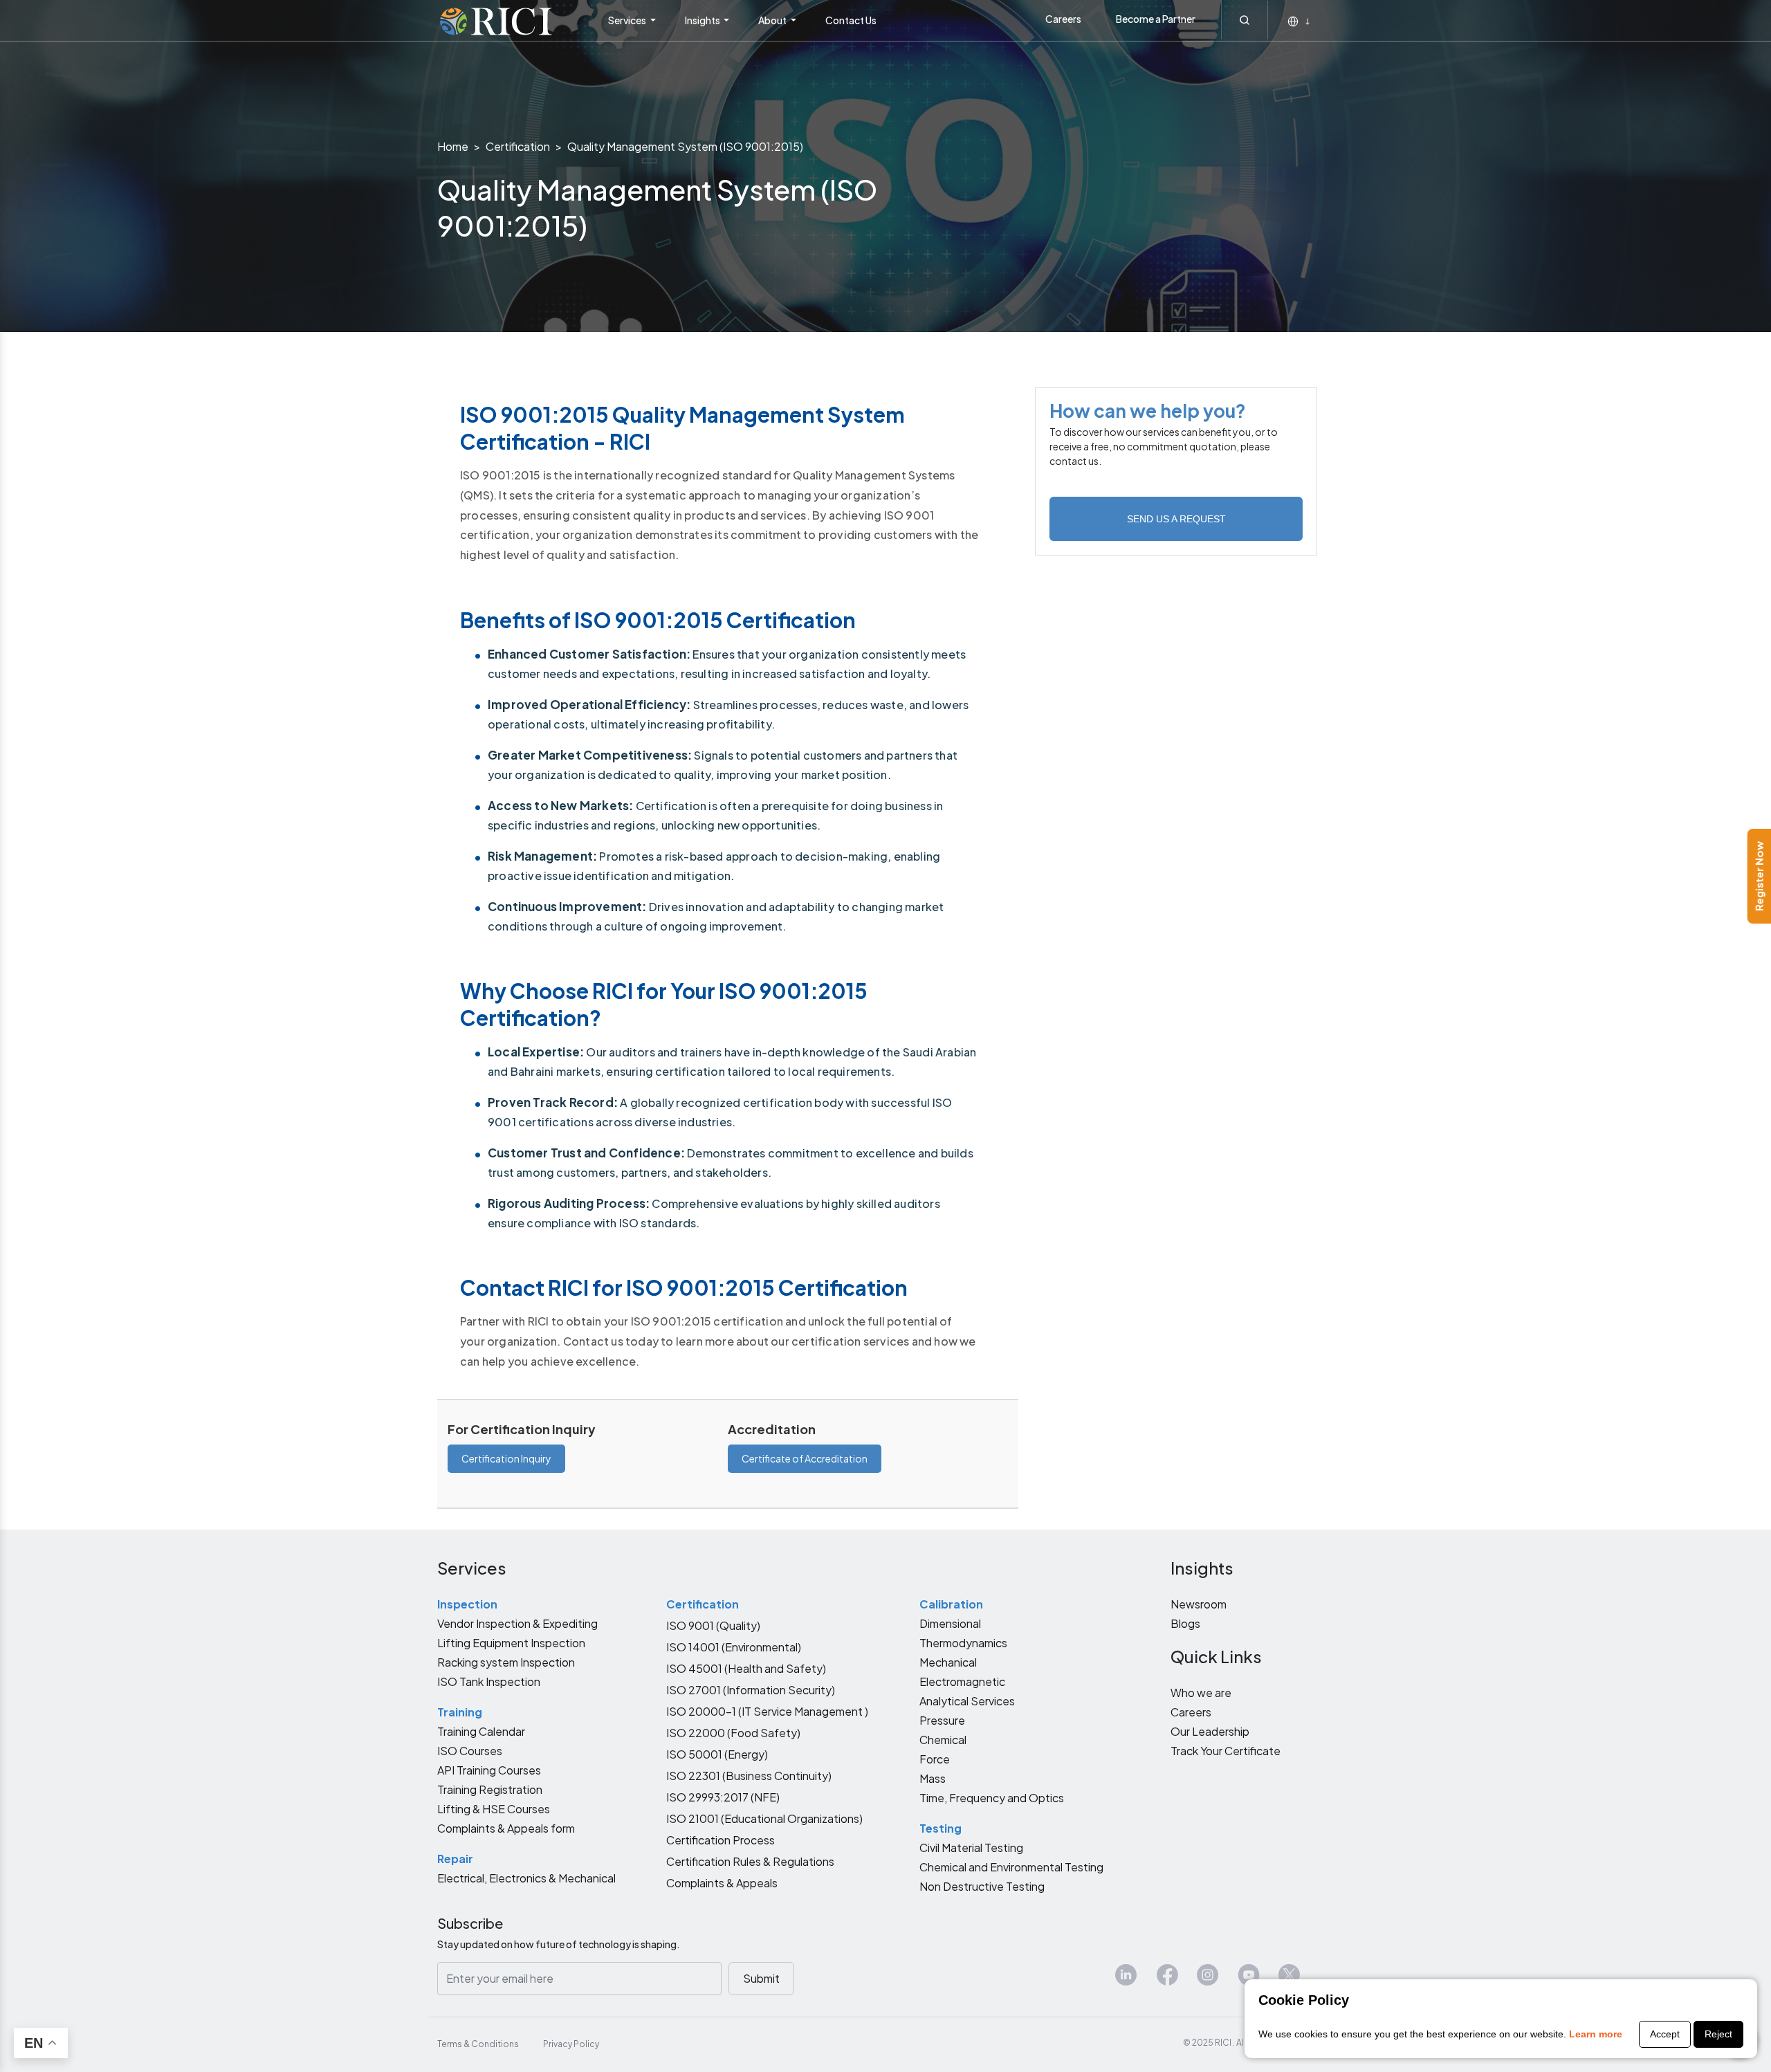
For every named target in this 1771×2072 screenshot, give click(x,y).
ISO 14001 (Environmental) (734, 1647)
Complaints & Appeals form (506, 1828)
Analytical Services (967, 1701)
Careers (1063, 19)
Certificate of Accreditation (805, 1458)
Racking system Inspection (506, 1662)
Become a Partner (1156, 19)
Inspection (467, 1604)
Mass (933, 1778)
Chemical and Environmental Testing (1011, 1867)
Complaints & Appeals (722, 1883)
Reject (1718, 2034)
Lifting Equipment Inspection (511, 1643)
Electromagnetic (962, 1681)
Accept (1665, 2034)
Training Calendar (481, 1731)
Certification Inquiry (506, 1458)
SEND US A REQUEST (1176, 519)
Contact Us (851, 20)
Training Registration (490, 1789)
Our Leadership (1210, 1731)
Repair (455, 1859)
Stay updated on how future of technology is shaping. (559, 1944)
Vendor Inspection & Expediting (517, 1623)
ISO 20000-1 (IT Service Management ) (767, 1711)
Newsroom (1199, 1604)
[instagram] (1208, 1980)
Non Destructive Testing (982, 1886)
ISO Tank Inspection (489, 1681)
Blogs (1185, 1623)
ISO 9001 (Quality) (713, 1625)
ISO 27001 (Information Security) (751, 1690)
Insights (703, 20)
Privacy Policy (571, 2044)
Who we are (1201, 1693)
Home (453, 146)
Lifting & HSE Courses (494, 1809)
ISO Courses (470, 1751)
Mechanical (948, 1662)
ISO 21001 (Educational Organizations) (764, 1818)
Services (628, 20)
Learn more (1596, 2034)
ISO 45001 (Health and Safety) (746, 1668)
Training (460, 1712)
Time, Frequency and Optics (992, 1798)
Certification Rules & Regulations (750, 1861)
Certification (518, 146)
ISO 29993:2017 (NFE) (723, 1797)
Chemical (943, 1740)
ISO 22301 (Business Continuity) (749, 1776)
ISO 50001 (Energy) (717, 1754)
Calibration (951, 1604)
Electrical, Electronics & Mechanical (526, 1878)
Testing (940, 1828)
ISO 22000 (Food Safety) (733, 1733)
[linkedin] (1126, 1980)
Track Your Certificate (1226, 1751)
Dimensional (950, 1623)
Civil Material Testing (971, 1848)
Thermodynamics (963, 1643)
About (773, 20)
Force (935, 1759)
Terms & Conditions (478, 2044)
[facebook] (1167, 1980)
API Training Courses (489, 1770)
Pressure (942, 1720)
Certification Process (721, 1840)
